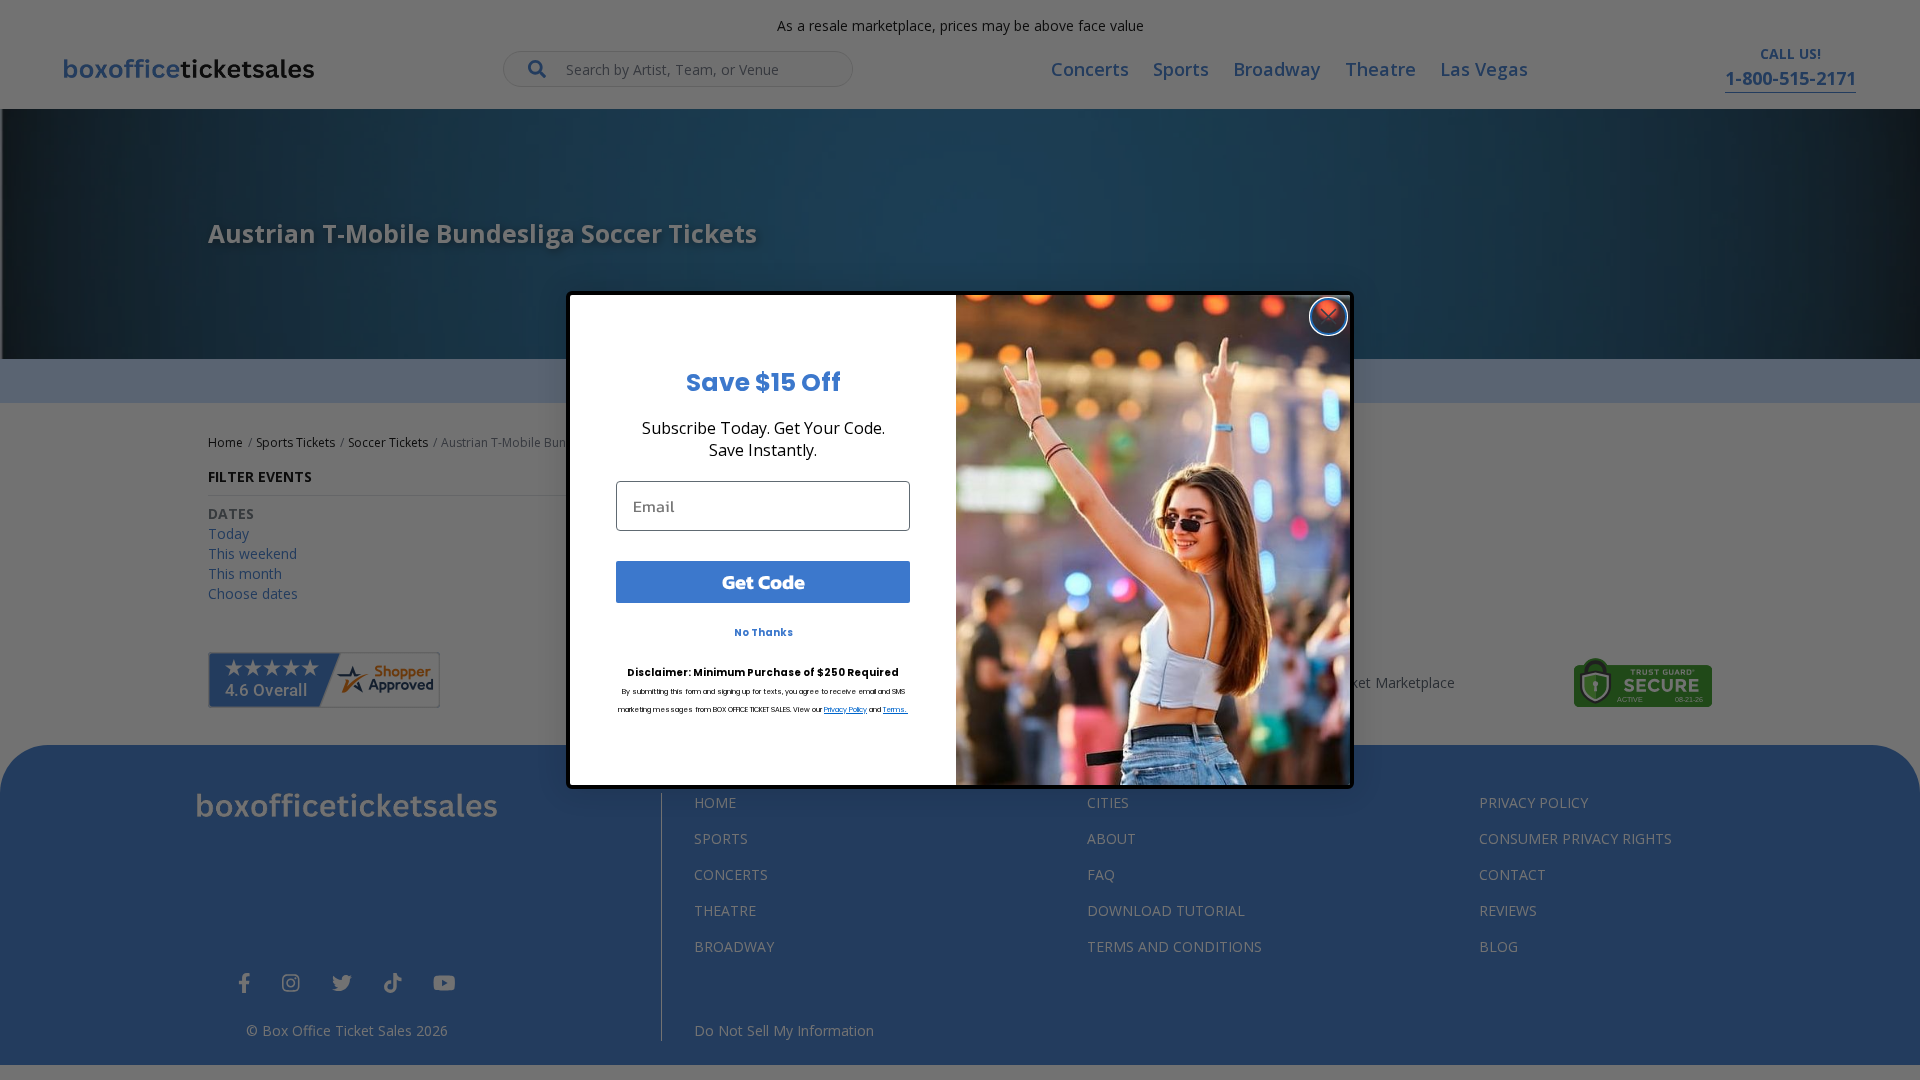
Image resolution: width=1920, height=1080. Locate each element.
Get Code (763, 582)
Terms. (895, 709)
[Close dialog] (1328, 316)
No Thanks (763, 632)
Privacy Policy (845, 709)
